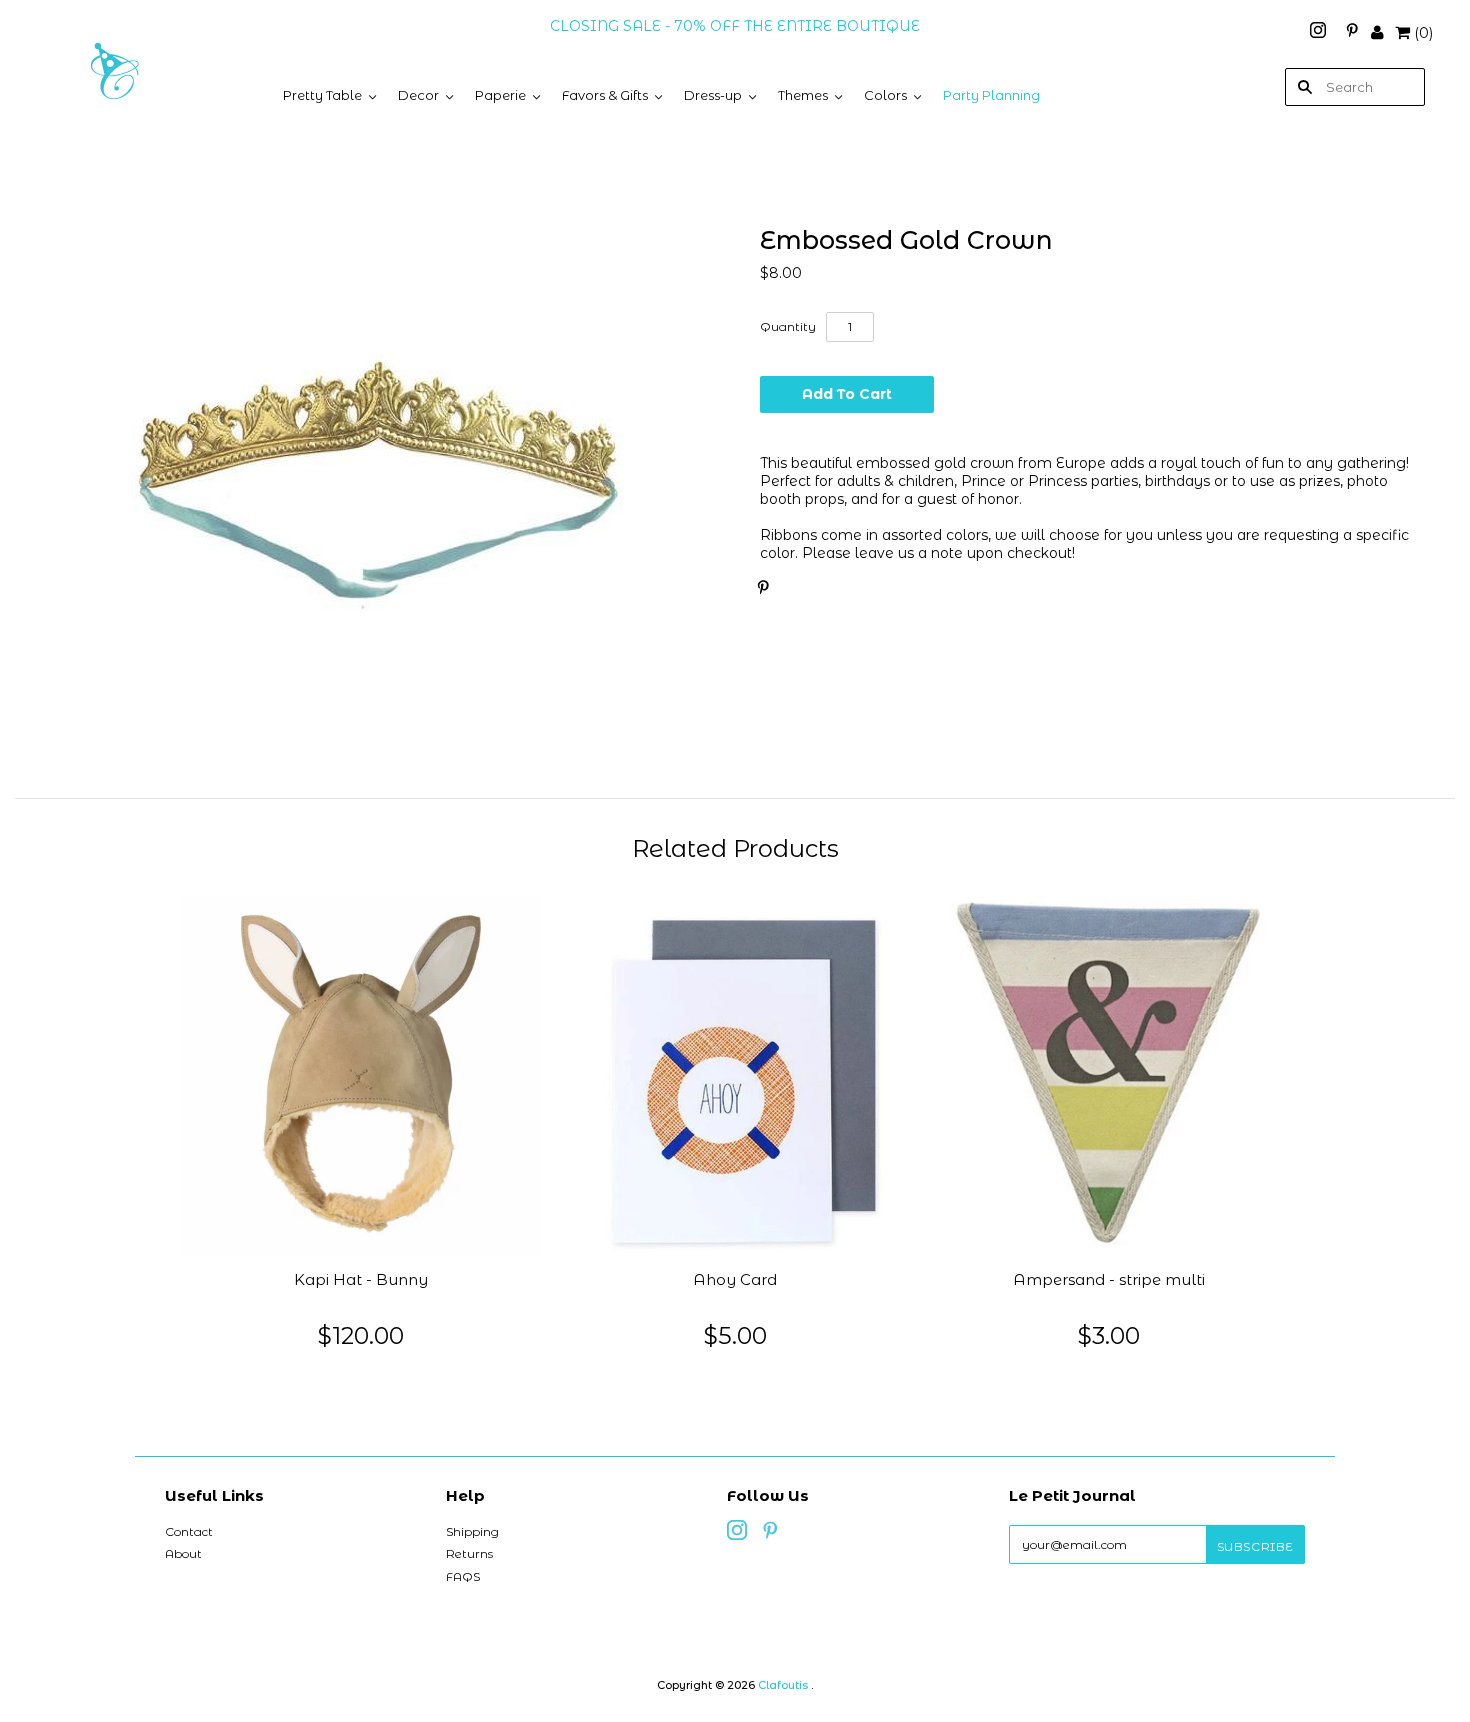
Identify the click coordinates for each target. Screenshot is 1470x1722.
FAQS (463, 1576)
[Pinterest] (1352, 33)
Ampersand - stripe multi (1109, 1280)
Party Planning (991, 95)
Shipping (472, 1531)
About (183, 1553)
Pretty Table (322, 95)
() (1423, 33)
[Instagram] (1320, 33)
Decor (418, 95)
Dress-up (713, 95)
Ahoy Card (735, 1280)
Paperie (500, 95)
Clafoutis (783, 1685)
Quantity (788, 326)
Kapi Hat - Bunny (361, 1280)
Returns (469, 1553)
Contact (189, 1531)
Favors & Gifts (605, 95)
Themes (803, 95)
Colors (885, 95)
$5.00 (735, 1335)
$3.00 (1109, 1335)
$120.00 (361, 1335)
